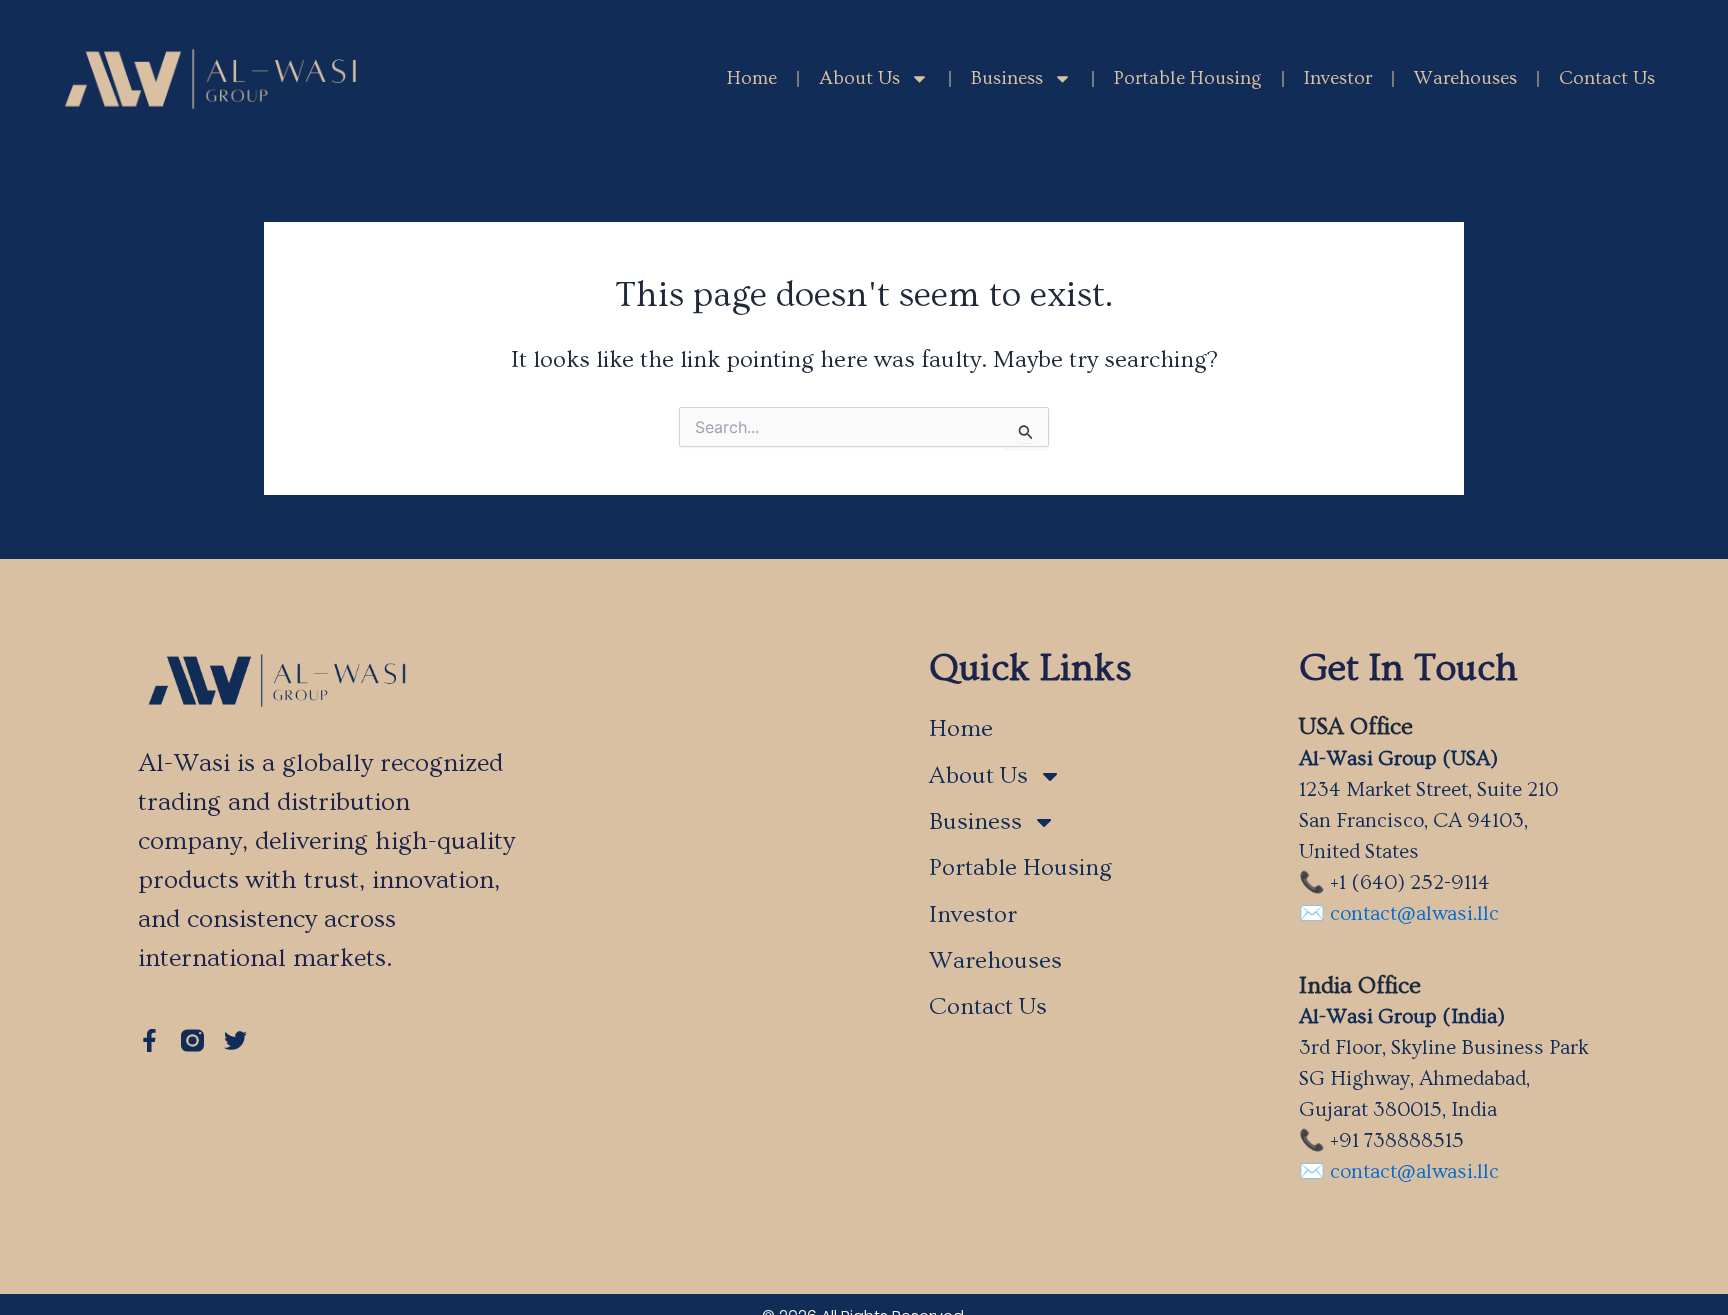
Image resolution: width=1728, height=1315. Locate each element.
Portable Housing (1188, 78)
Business (1007, 78)
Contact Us (1607, 78)
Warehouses (1465, 78)
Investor (1338, 78)
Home (752, 78)
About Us (859, 78)
